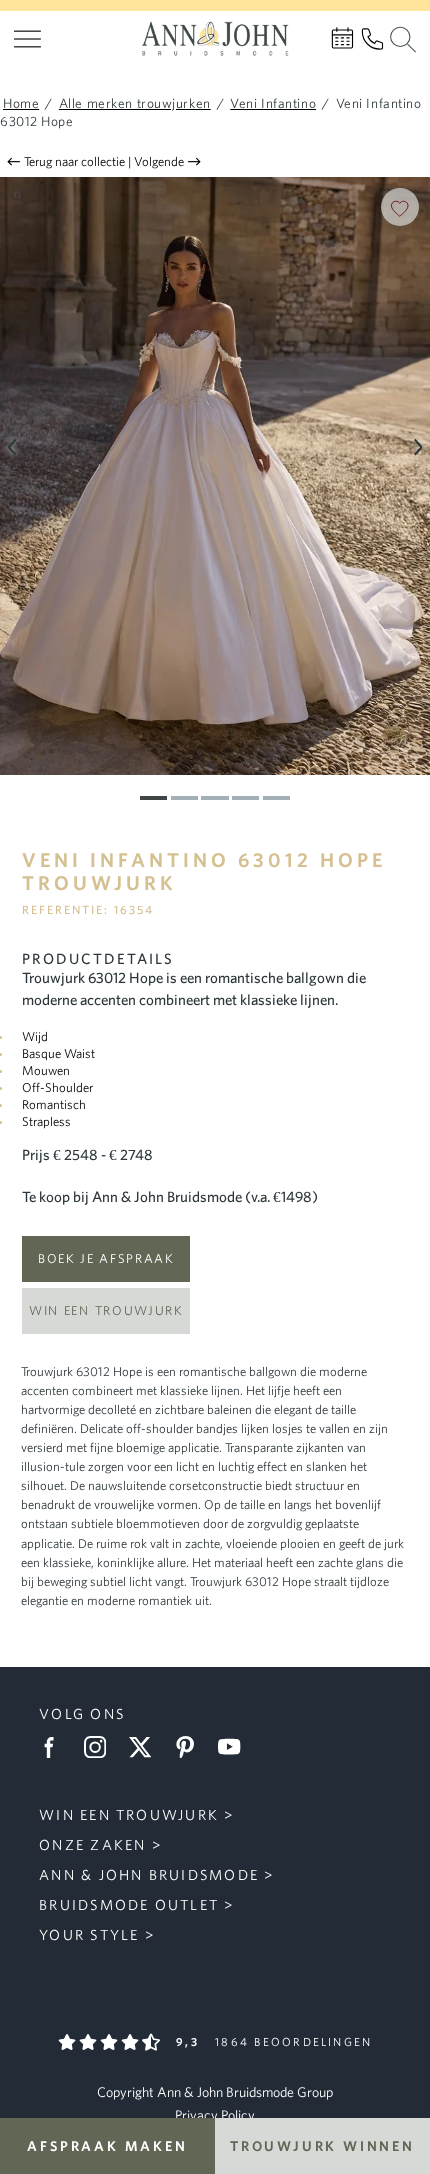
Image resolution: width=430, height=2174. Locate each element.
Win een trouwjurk (106, 1310)
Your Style (89, 1934)
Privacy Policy (215, 2115)
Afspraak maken (107, 2146)
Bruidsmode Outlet (129, 1904)
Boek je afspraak (106, 1258)
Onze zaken (92, 1844)
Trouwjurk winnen (322, 2146)
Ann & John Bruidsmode (149, 1874)
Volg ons (82, 1713)
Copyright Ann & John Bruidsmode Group (215, 2092)
